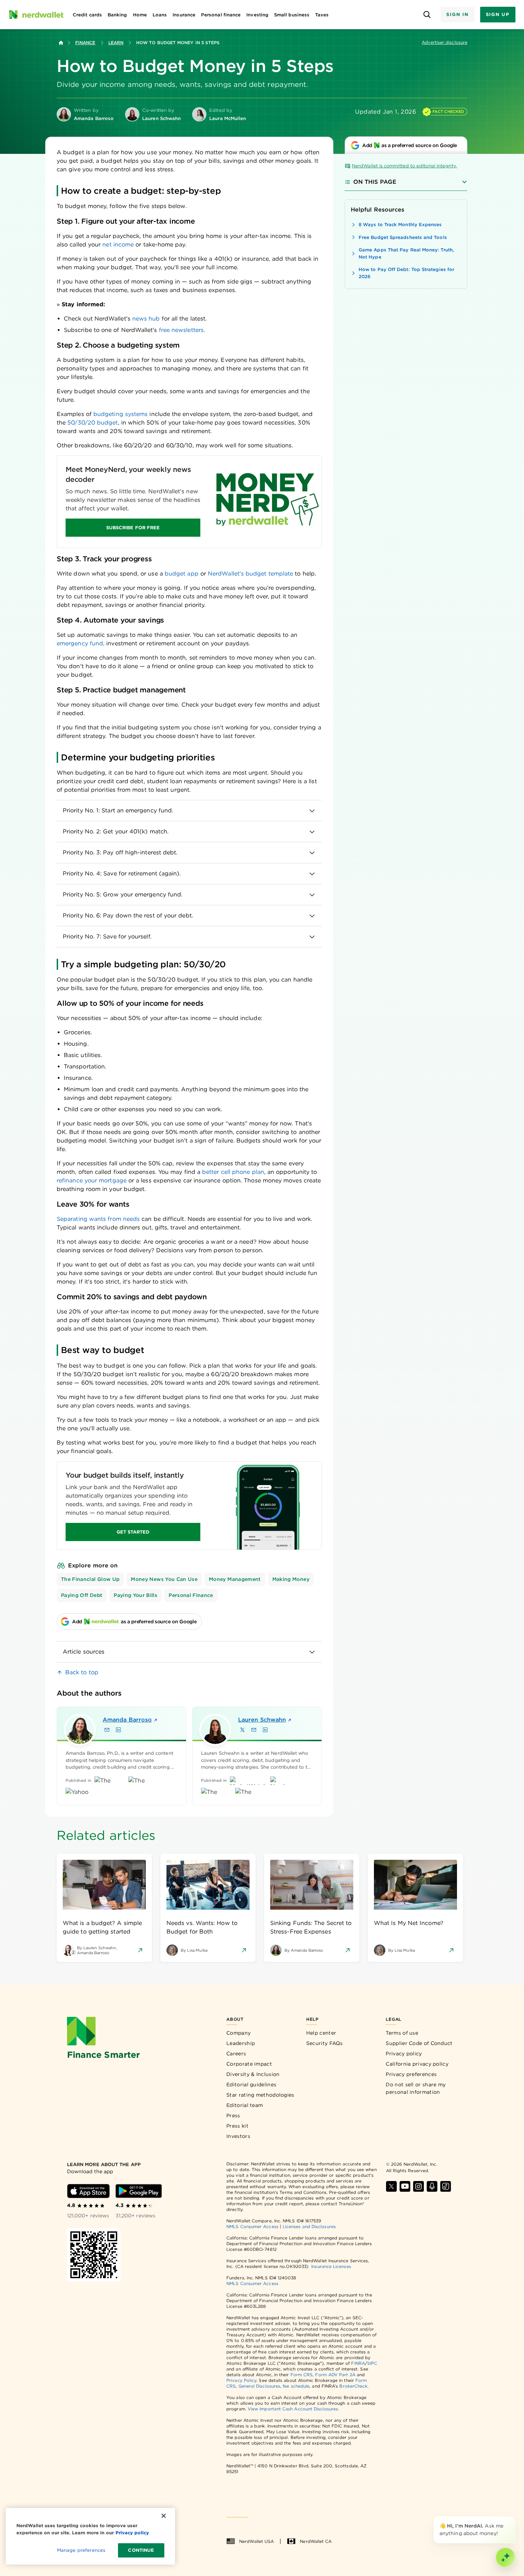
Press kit (237, 2126)
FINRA (358, 2363)
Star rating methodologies (260, 2095)
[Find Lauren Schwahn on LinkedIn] (265, 1730)
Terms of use (402, 2033)
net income (118, 244)
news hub (146, 319)
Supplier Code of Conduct (419, 2043)
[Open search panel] (427, 15)
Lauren (262, 1720)
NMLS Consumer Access (252, 2226)
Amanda (127, 1720)
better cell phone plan (233, 1172)
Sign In (457, 14)
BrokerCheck (353, 2386)
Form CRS (302, 2375)
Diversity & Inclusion (253, 2074)
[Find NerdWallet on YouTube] (405, 2186)
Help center (321, 2033)
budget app (182, 574)
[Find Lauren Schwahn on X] (242, 1730)
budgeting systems (120, 414)
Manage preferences (81, 2550)
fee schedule (296, 2386)
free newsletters (181, 330)
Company (238, 2033)
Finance (85, 43)
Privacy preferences (411, 2074)
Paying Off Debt (82, 1595)
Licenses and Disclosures (309, 2226)
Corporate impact (249, 2064)
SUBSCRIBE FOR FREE (133, 528)
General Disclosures (260, 2386)
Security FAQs (325, 2043)
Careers (236, 2054)
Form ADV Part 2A (335, 2375)
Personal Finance (191, 1595)
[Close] (514, 2518)
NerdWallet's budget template (250, 574)
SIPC (372, 2363)
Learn (116, 43)
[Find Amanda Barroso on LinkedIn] (118, 1730)
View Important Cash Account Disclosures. (293, 2409)
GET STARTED (133, 1532)
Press (233, 2116)
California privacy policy (417, 2064)
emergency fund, (81, 643)
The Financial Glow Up (90, 1579)
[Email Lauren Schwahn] (254, 1730)
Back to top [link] (82, 1672)
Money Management (235, 1579)
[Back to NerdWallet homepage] (61, 43)
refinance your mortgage (92, 1180)
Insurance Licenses (331, 2266)
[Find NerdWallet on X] (391, 2186)
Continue (141, 2550)
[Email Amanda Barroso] (107, 1730)
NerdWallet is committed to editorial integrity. (404, 166)
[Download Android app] (139, 2191)
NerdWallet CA (316, 2541)
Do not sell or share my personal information (416, 2088)
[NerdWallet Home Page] (36, 15)
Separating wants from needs (98, 1219)
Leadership (241, 2043)
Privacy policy (404, 2054)
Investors (238, 2136)
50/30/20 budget (93, 423)
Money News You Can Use (164, 1579)
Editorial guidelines (251, 2085)
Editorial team (245, 2105)
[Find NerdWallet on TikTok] (446, 2186)
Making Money (291, 1579)
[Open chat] (505, 2557)
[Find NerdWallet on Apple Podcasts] (432, 2186)
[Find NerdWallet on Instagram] (418, 2186)
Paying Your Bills (135, 1595)
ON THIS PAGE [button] (375, 182)
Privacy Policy (241, 2380)
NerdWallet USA (256, 2541)
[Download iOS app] (88, 2191)
